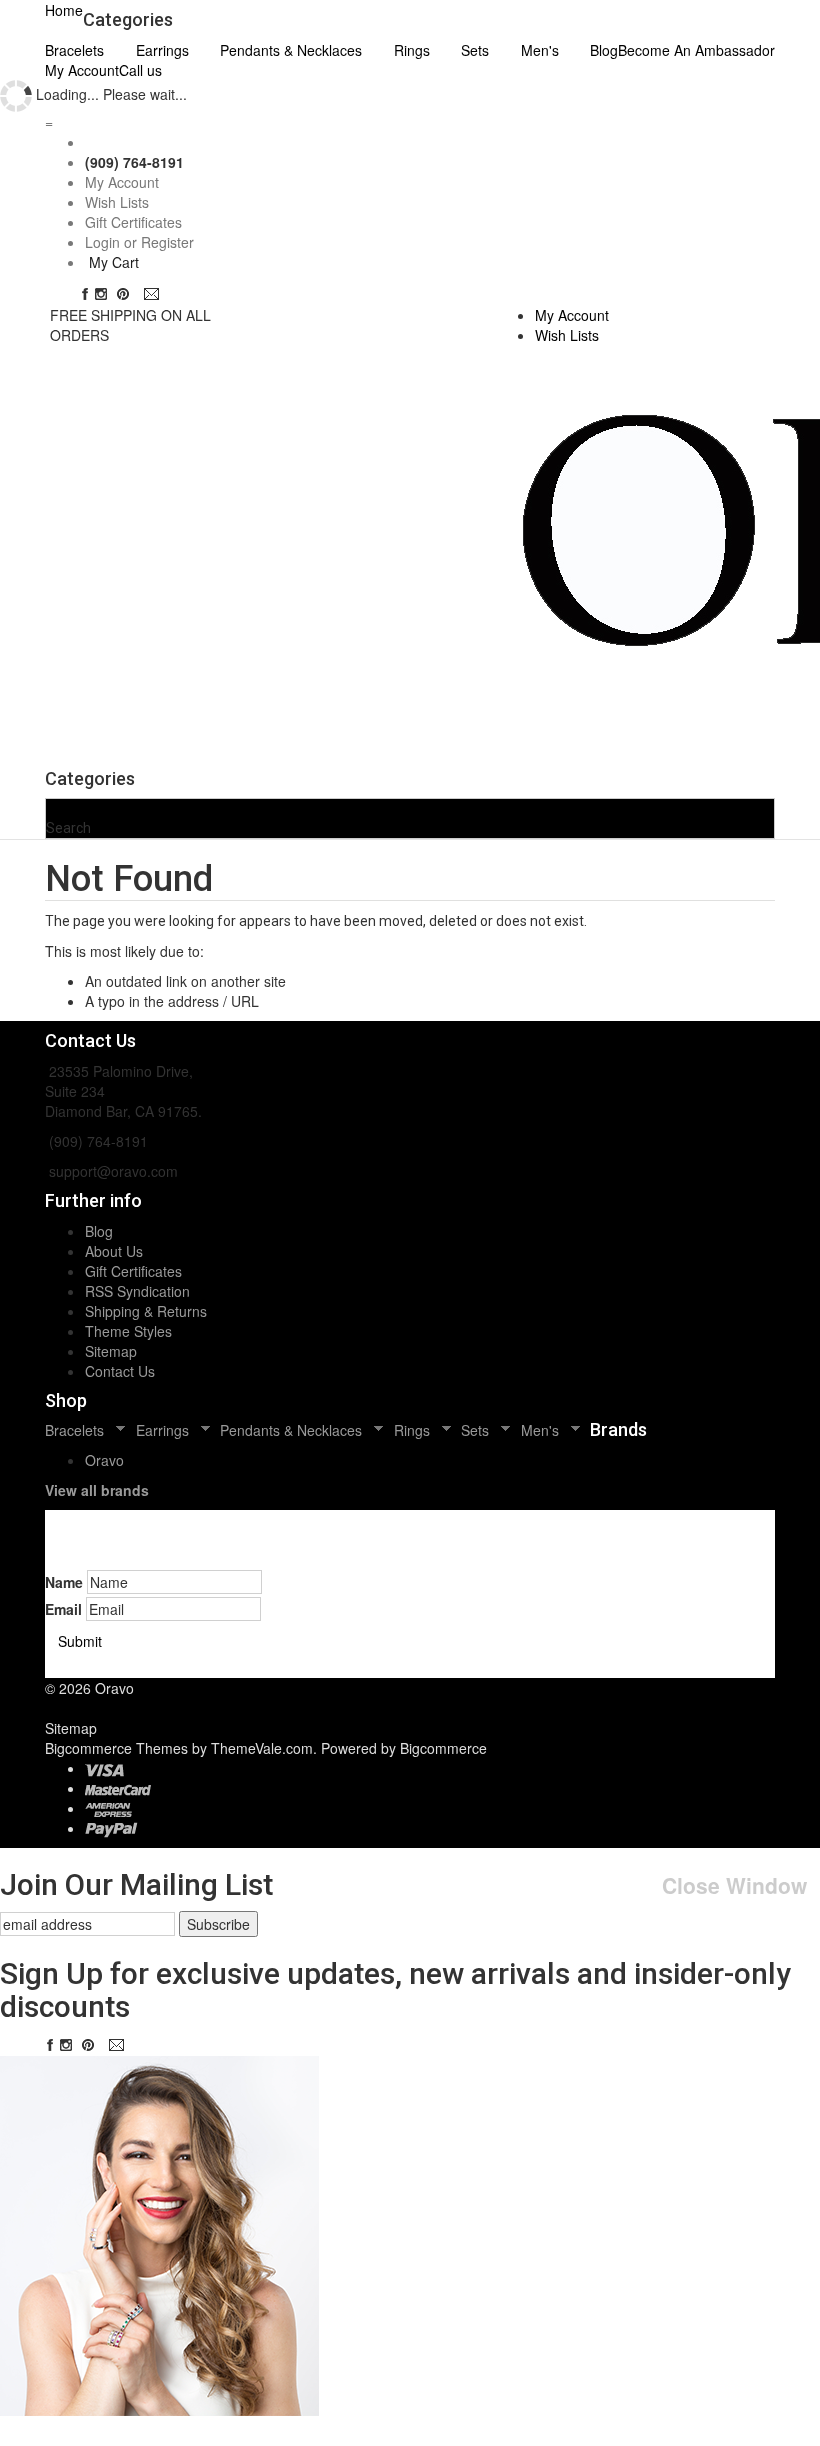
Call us (140, 70)
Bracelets (74, 50)
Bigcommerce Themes (118, 1748)
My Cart (114, 262)
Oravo (104, 1460)
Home (64, 10)
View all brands (97, 1490)
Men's (540, 50)
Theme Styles (128, 1331)
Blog (99, 1231)
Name (64, 1582)
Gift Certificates (133, 222)
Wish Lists (117, 202)
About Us (114, 1251)
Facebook (85, 294)
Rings (412, 50)
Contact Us (120, 1371)
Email (154, 294)
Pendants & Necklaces (291, 50)
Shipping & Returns (146, 1311)
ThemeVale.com (262, 1748)
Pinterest (127, 294)
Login (102, 242)
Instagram (105, 294)
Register (167, 242)
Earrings (162, 50)
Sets (475, 50)
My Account (82, 70)
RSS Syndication (137, 1291)
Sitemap (111, 1351)
